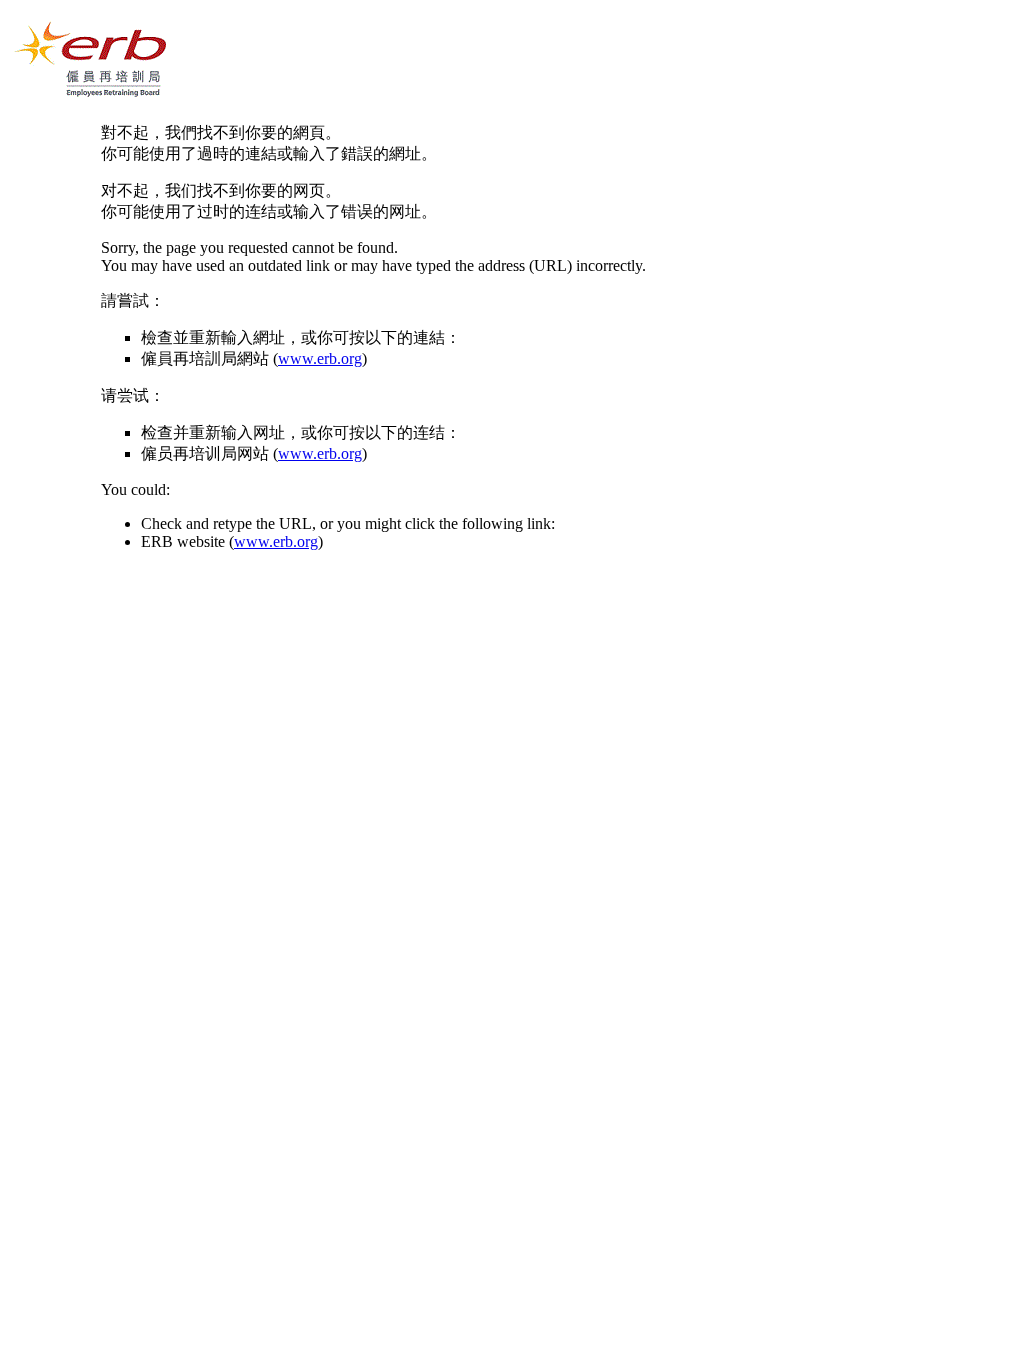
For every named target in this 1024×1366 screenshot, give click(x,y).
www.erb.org (320, 358)
